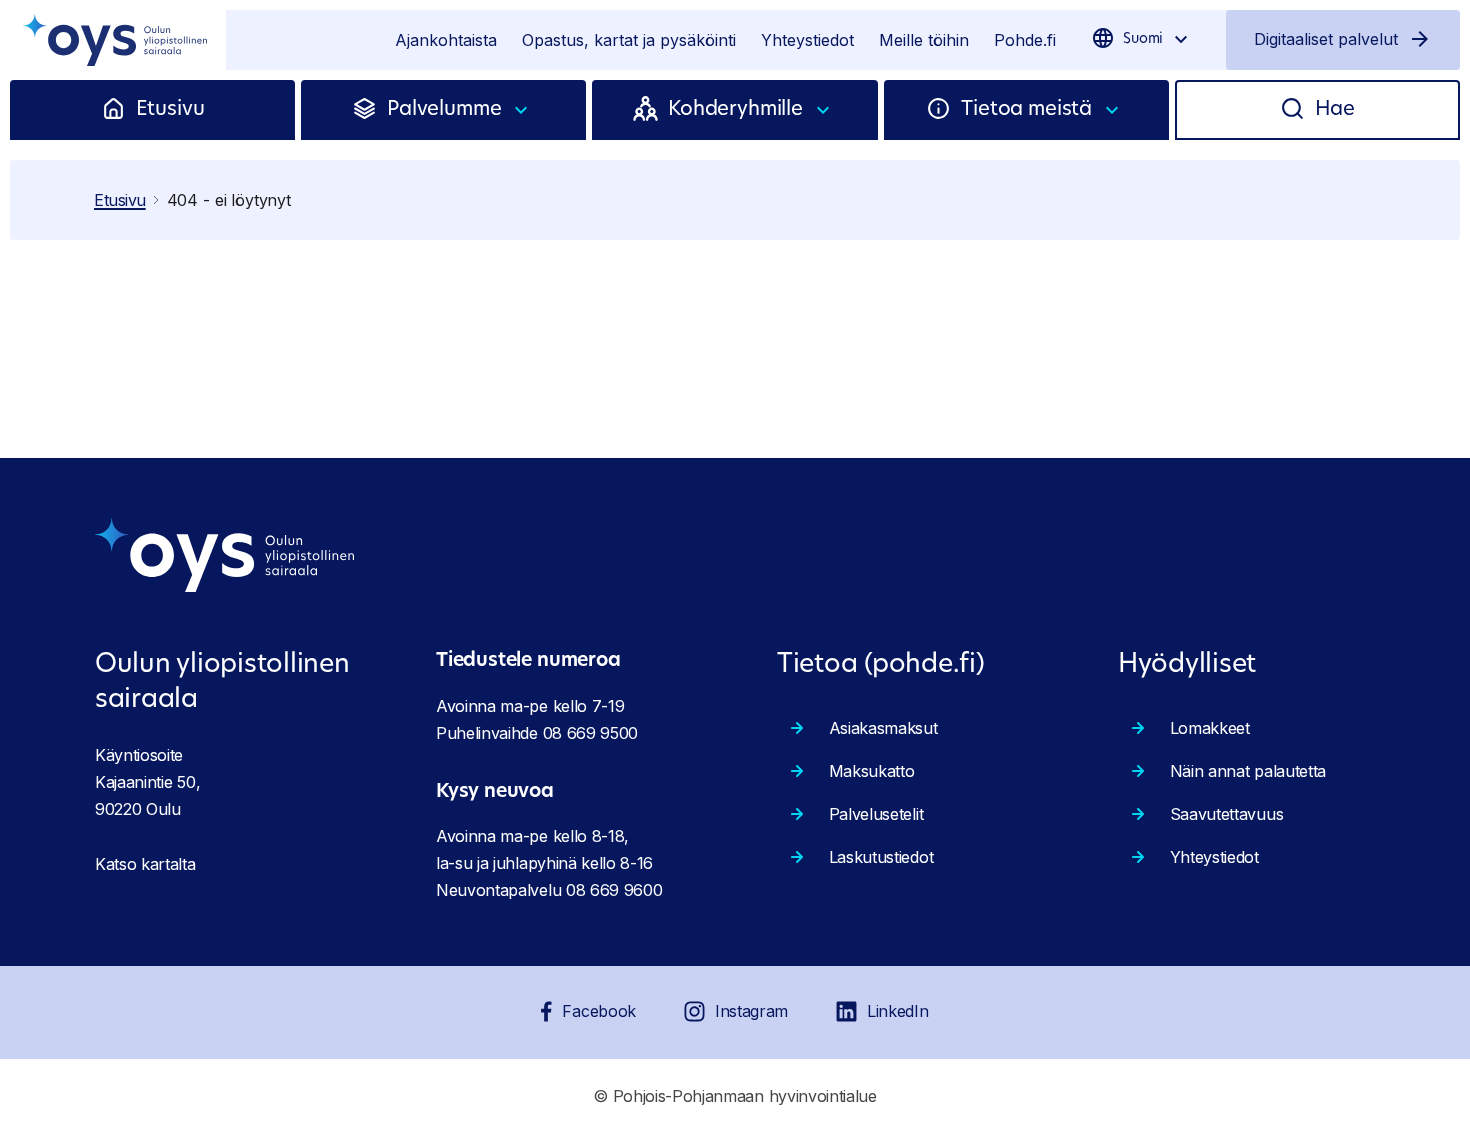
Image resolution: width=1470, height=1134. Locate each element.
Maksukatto (872, 771)
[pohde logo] (113, 40)
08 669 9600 (614, 890)
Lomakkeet (1210, 728)
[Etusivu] (118, 110)
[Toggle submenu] (522, 110)
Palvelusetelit (876, 814)
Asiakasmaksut (883, 728)
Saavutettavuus (1227, 814)
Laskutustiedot (881, 857)
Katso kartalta (145, 864)
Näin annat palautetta (1248, 771)
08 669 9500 (590, 733)
